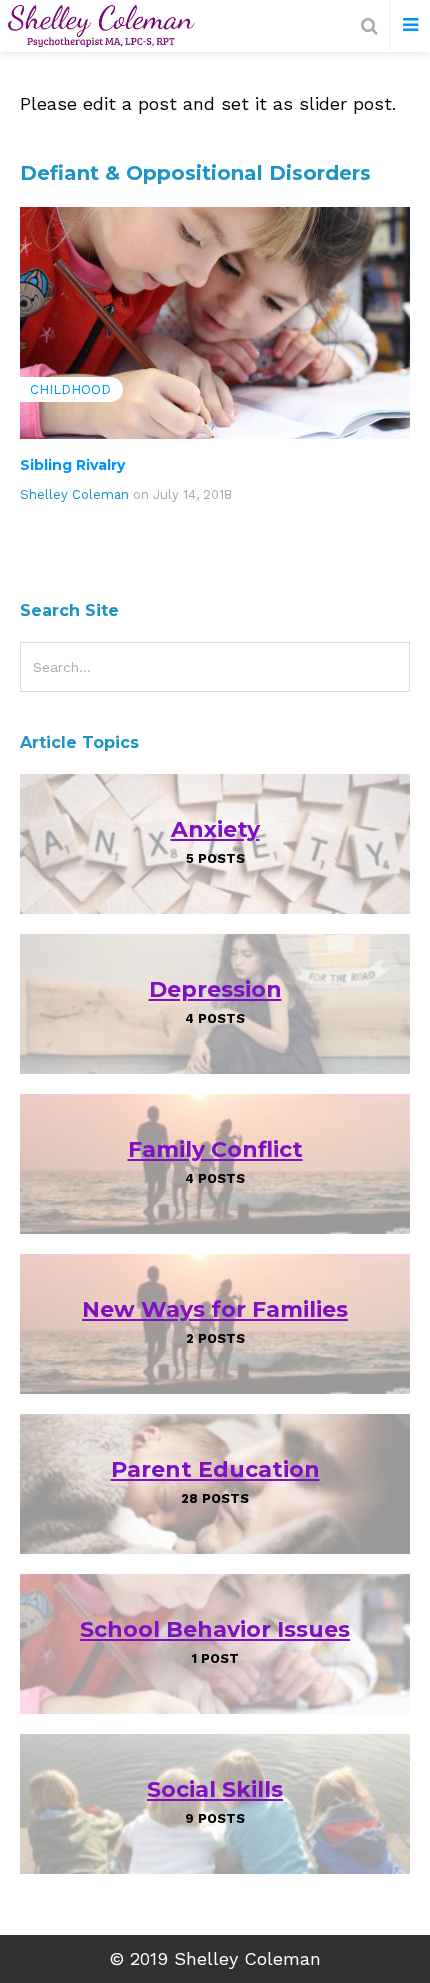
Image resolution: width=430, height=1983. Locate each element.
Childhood (70, 389)
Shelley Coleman (74, 494)
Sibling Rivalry (72, 465)
